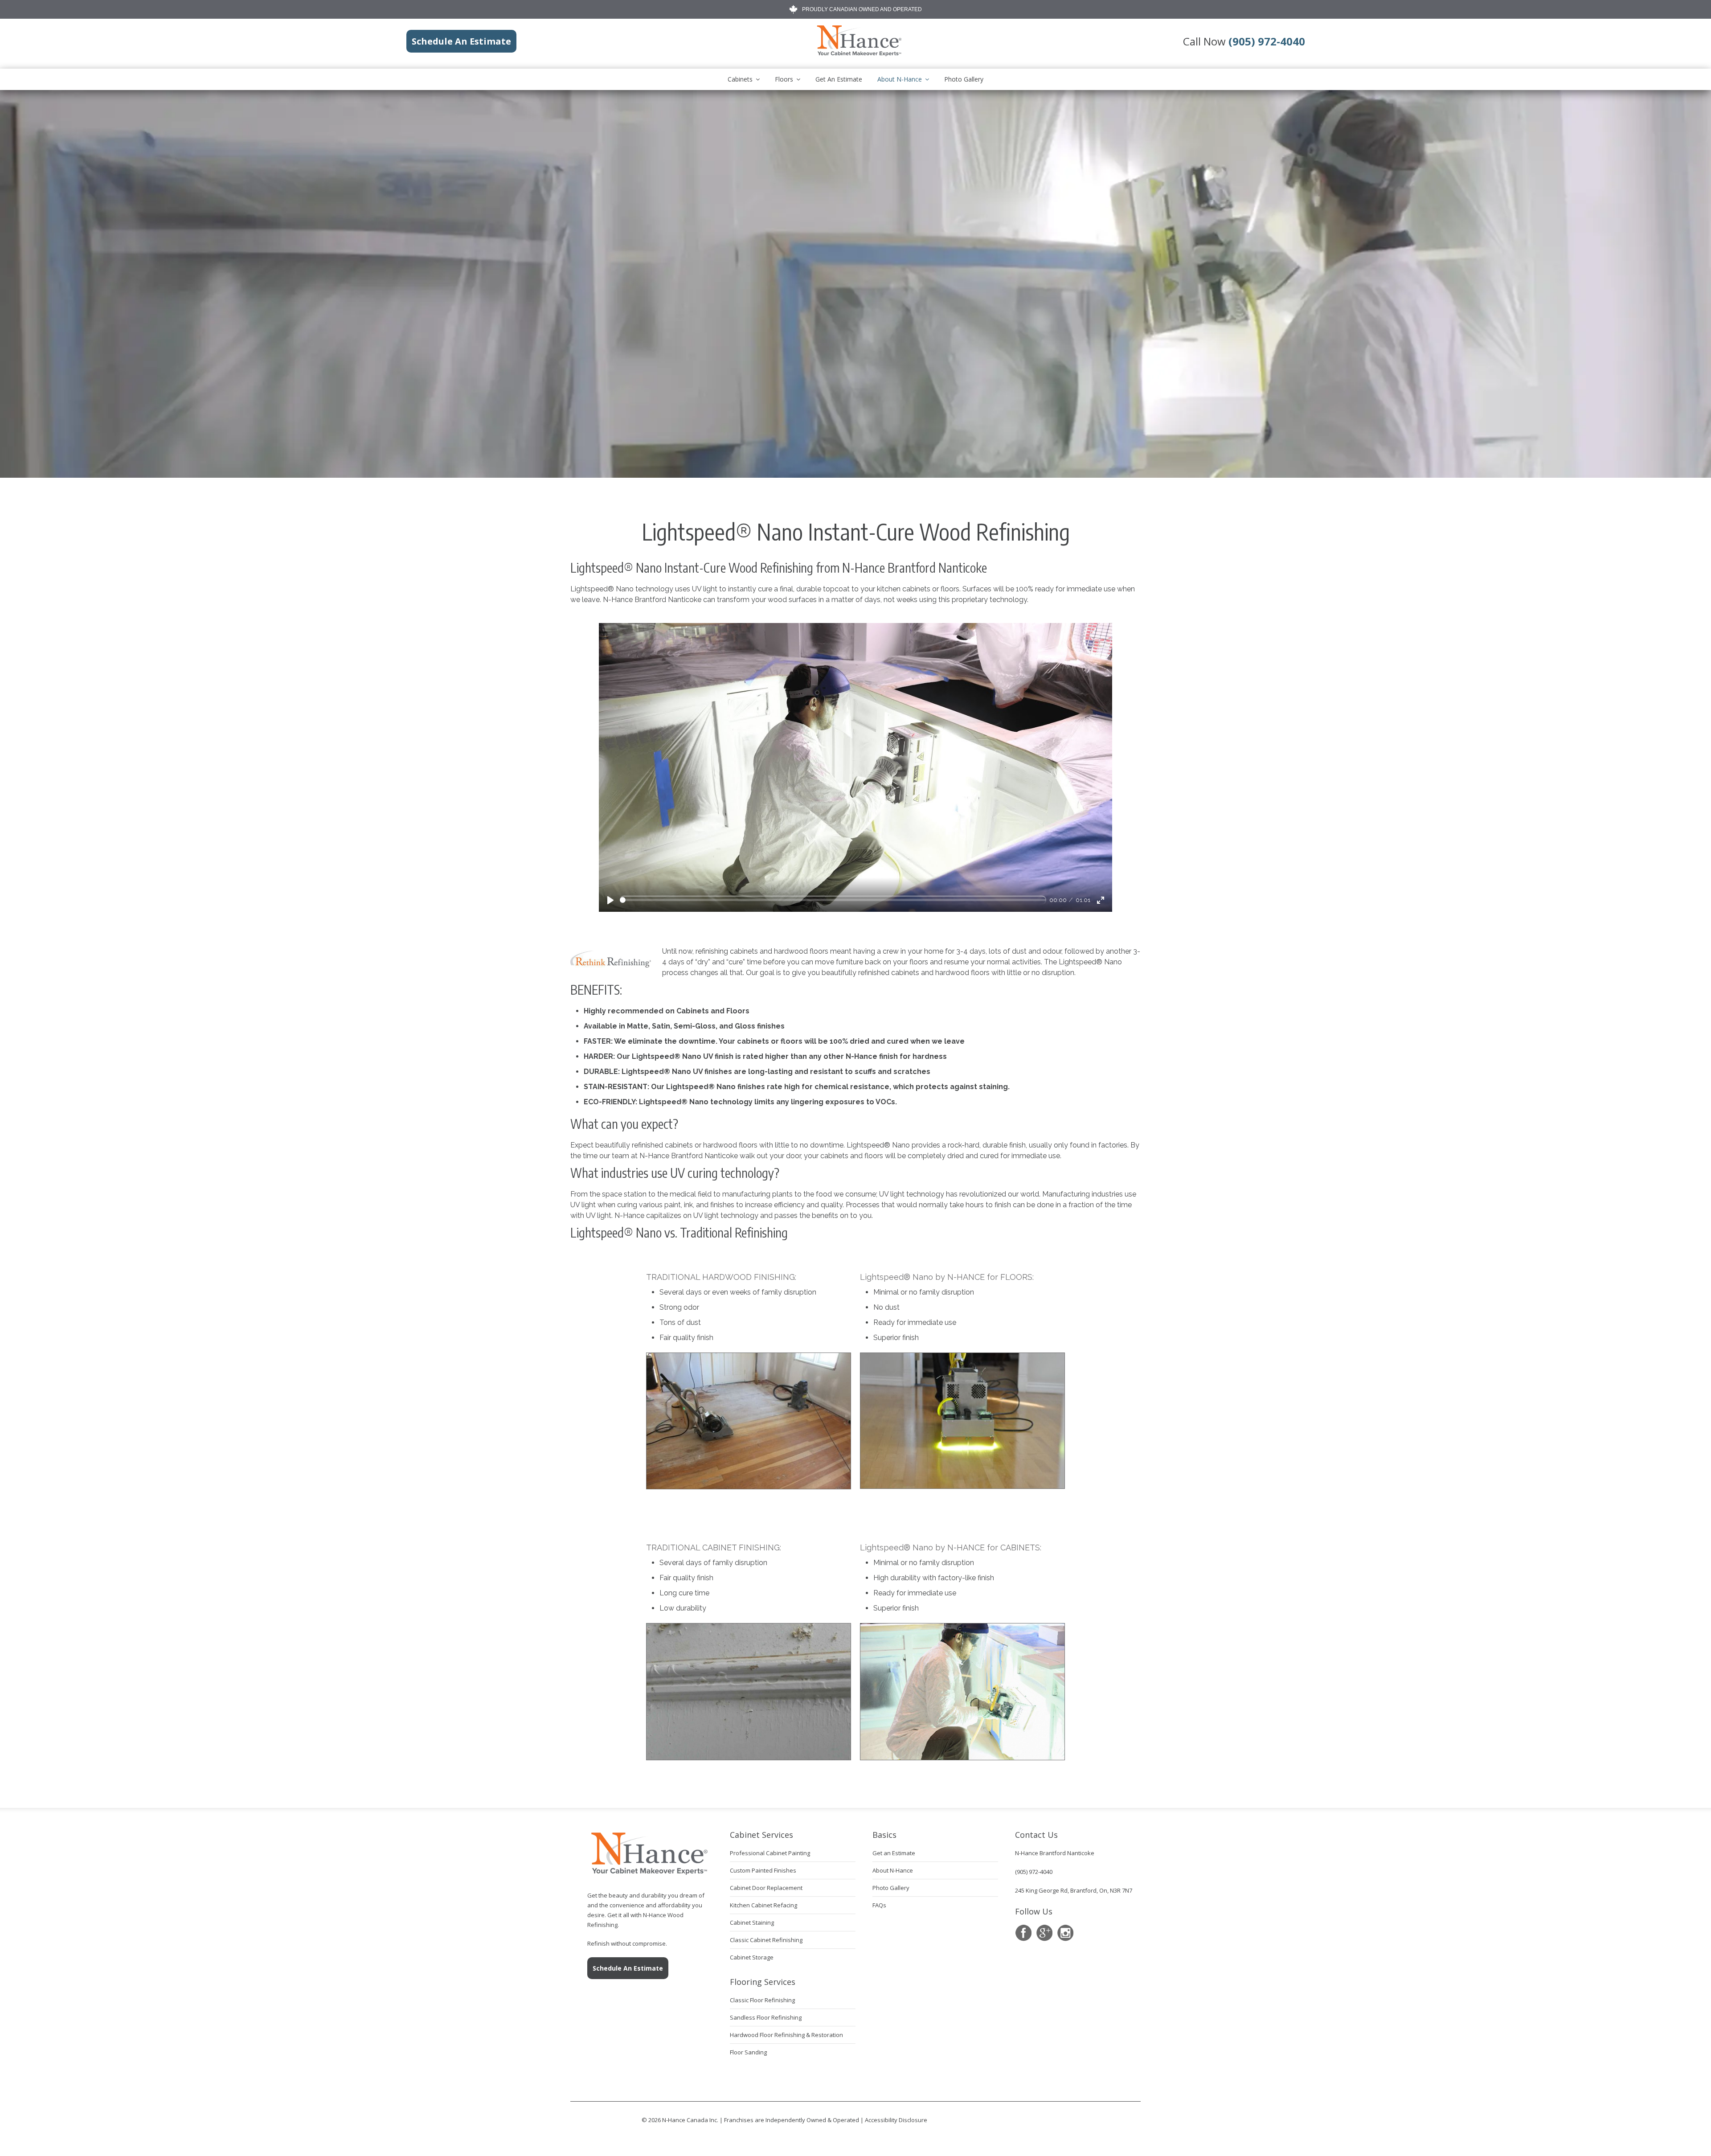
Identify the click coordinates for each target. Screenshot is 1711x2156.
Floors (784, 79)
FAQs (879, 1905)
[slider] (833, 900)
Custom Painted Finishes (763, 1870)
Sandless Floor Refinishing (766, 2017)
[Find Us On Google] (1044, 1933)
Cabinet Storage (752, 1957)
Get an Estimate (839, 79)
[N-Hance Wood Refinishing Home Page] (859, 54)
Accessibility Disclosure (896, 2120)
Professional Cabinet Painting (770, 1853)
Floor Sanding (748, 2052)
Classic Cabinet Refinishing (766, 1940)
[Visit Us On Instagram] (1065, 1933)
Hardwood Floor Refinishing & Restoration (786, 2035)
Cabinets (740, 79)
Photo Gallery (964, 79)
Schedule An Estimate (628, 1968)
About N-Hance (900, 79)
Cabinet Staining (752, 1922)
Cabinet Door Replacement (766, 1888)
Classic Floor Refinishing (762, 2000)
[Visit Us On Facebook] (1023, 1933)
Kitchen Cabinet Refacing (763, 1905)
